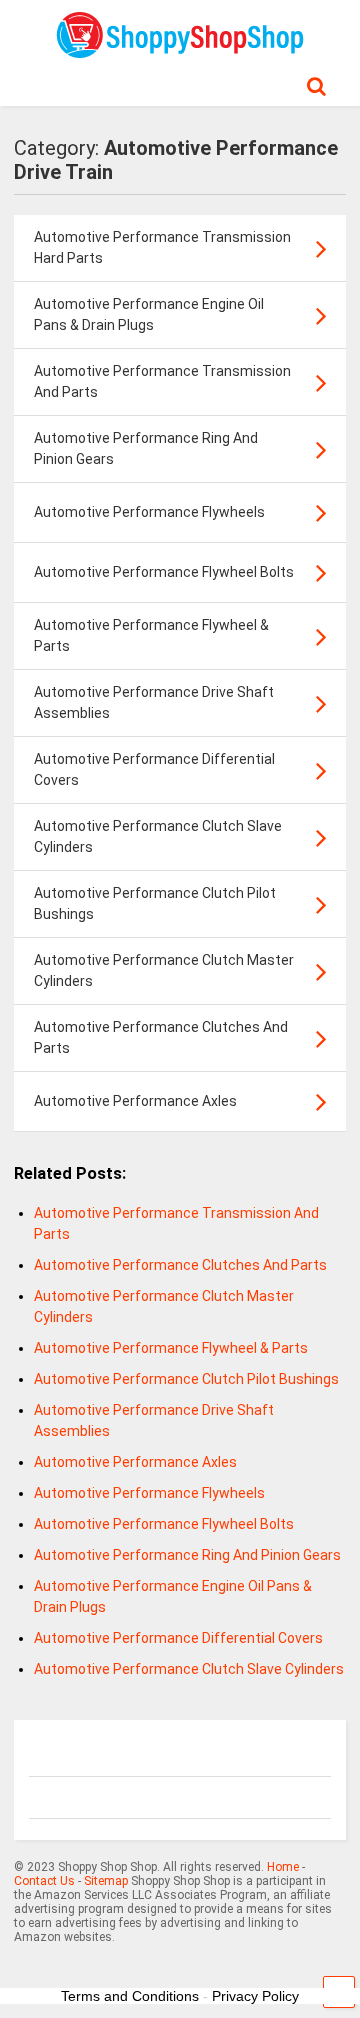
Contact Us (44, 1881)
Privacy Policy (255, 1996)
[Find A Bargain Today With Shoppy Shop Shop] (180, 51)
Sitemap (106, 1881)
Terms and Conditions (130, 1996)
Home (283, 1867)
